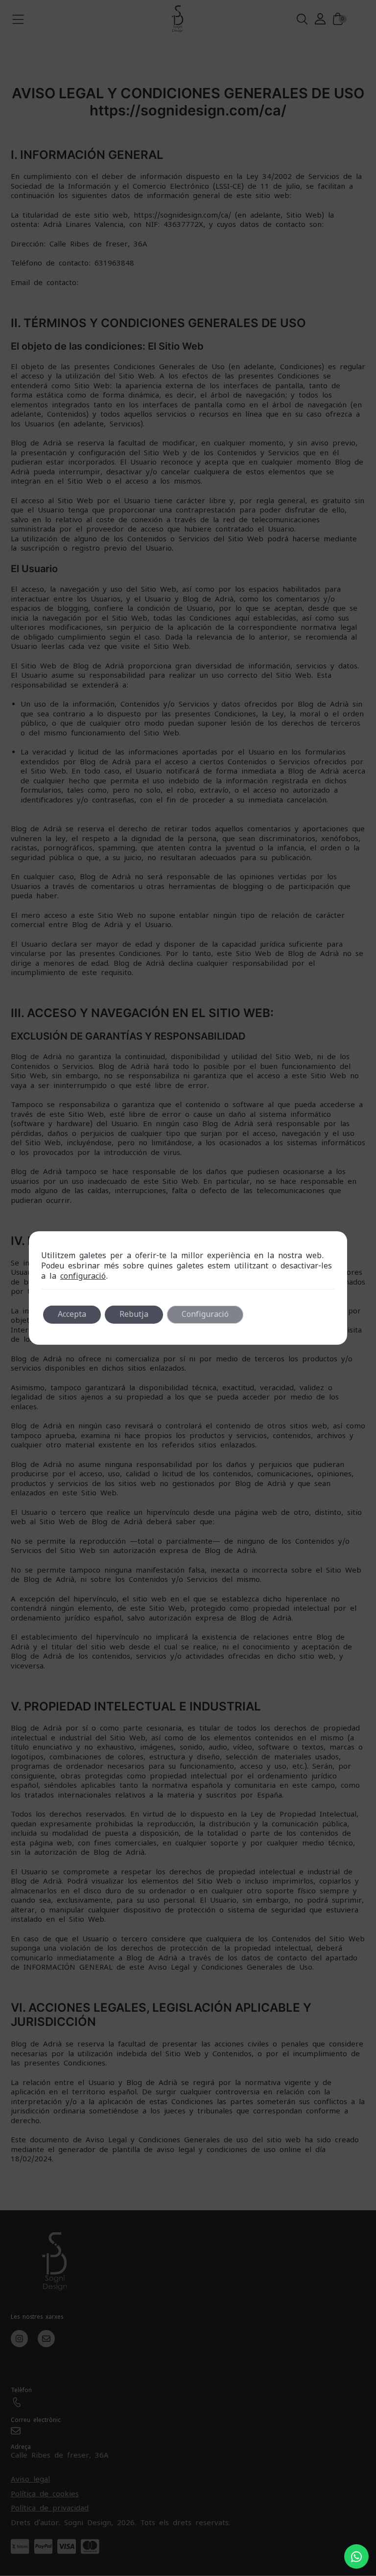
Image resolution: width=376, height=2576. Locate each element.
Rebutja (134, 1314)
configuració (83, 1276)
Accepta (72, 1314)
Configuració (205, 1314)
